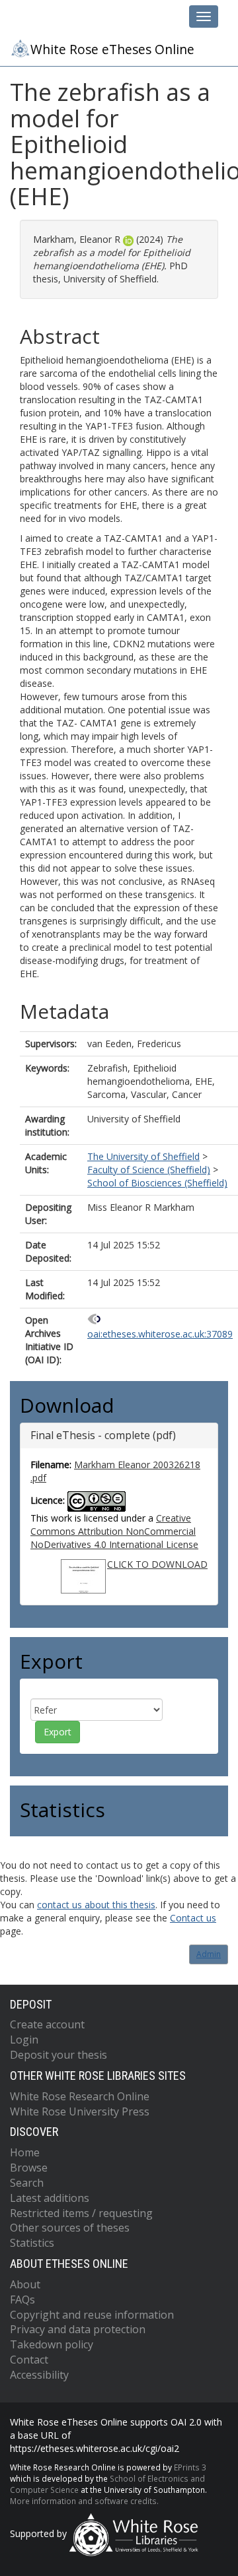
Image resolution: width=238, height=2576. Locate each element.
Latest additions (50, 2198)
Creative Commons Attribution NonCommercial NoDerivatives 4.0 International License (114, 1531)
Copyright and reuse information (92, 2315)
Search (27, 2183)
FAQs (22, 2300)
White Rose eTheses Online (112, 49)
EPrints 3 (190, 2467)
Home (25, 2152)
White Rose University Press (80, 2111)
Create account (47, 2024)
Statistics (32, 2243)
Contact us (193, 1918)
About (25, 2284)
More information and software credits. (84, 2501)
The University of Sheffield (143, 1156)
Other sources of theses (70, 2228)
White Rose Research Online (80, 2096)
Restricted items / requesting (81, 2213)
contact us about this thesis (96, 1905)
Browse (29, 2168)
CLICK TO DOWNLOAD (157, 1564)
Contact (29, 2360)
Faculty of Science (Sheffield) (149, 1170)
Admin (209, 1954)
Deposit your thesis (59, 2055)
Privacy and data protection (78, 2329)
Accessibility (39, 2375)
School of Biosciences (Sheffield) (157, 1183)
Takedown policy (52, 2344)
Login (24, 2040)
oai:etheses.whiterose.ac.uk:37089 (160, 1334)
